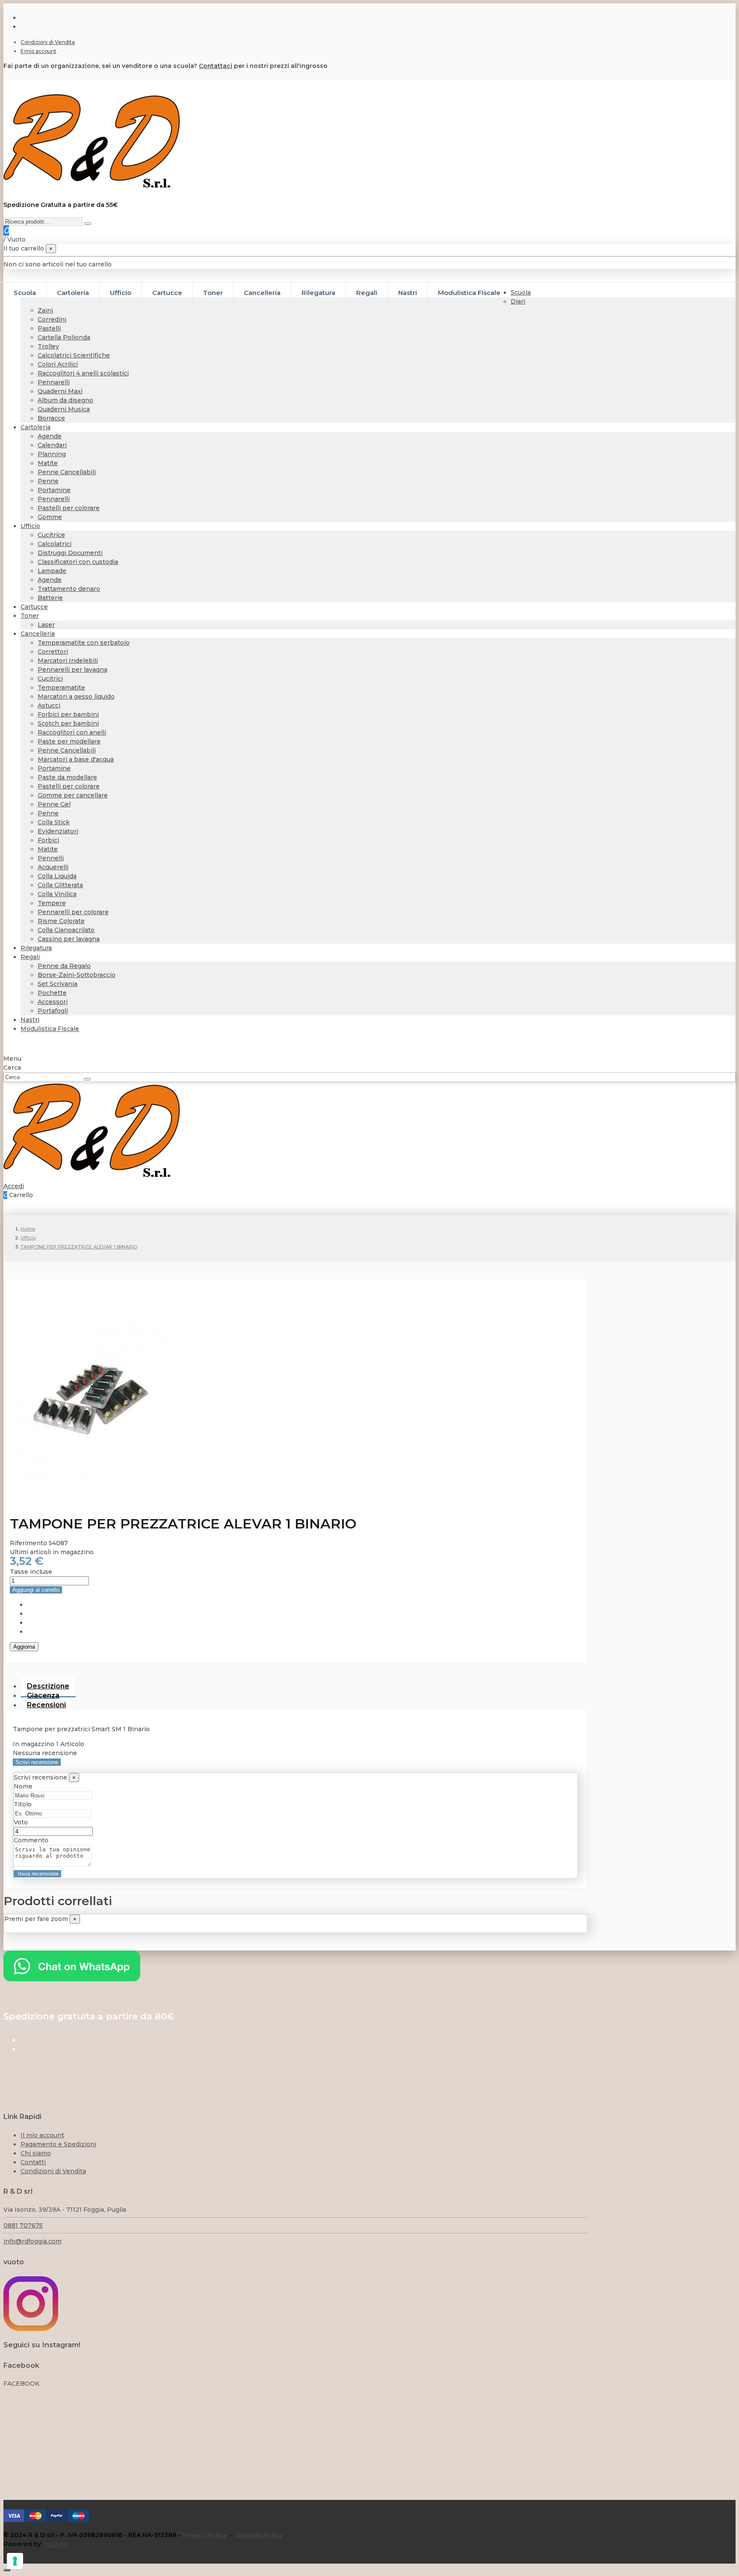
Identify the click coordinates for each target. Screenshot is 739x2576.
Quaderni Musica (64, 409)
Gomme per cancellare (73, 795)
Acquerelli (53, 867)
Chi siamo (36, 2153)
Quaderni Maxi (60, 391)
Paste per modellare (69, 741)
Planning (52, 454)
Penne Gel (54, 804)
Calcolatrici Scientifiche (74, 355)
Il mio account (38, 51)
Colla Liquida (57, 876)
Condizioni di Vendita (48, 42)
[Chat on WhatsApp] (72, 1979)
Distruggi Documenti (70, 553)
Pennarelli (54, 382)
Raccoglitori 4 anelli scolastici (83, 373)
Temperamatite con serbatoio (84, 643)
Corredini (52, 319)
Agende (50, 436)
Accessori (53, 1002)
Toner (30, 616)
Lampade (52, 571)
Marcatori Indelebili (68, 661)
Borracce (51, 418)
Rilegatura (36, 948)
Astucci (49, 705)
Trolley (48, 346)
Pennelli (51, 858)
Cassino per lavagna (69, 939)
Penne (48, 481)
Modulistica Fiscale (50, 1029)
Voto (21, 1822)
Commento (31, 1840)
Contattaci (216, 66)
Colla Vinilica (57, 894)
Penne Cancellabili (67, 472)
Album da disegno (65, 400)
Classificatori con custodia (78, 562)
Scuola (521, 292)
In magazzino (34, 1744)
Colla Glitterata (60, 885)
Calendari (52, 445)
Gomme (50, 517)
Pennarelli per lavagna (72, 670)
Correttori (53, 652)
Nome (23, 1786)
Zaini (45, 310)
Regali (30, 957)
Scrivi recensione (37, 1762)
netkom (56, 2544)
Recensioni (46, 1705)
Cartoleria (35, 427)
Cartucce (34, 607)
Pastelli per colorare (69, 508)
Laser (46, 625)
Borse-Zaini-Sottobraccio (77, 975)
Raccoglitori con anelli (72, 732)
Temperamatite (61, 688)
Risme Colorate (61, 921)
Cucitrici (50, 679)
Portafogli (53, 1011)
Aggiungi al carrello (36, 1590)
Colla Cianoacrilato (66, 930)
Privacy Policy (205, 2535)
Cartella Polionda (64, 337)
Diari (518, 301)
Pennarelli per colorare (73, 912)
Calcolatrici (55, 544)
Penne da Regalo (64, 966)
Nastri (30, 1020)
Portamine (54, 490)
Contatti (33, 2162)
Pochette (52, 993)
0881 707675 (23, 2225)
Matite (48, 463)
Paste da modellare (67, 777)
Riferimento (29, 1543)
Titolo (23, 1804)
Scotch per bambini (68, 723)
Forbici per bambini (68, 714)
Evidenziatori (58, 831)
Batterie (50, 598)
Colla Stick (54, 822)
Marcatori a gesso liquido (76, 696)
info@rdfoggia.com (33, 2241)
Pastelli (49, 328)
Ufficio (30, 526)
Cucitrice (51, 535)
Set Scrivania (58, 984)
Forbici (48, 840)
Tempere (52, 903)
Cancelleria (38, 634)
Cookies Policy (259, 2535)
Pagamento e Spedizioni (58, 2144)
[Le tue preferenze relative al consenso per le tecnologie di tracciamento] (15, 2561)
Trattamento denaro (69, 589)
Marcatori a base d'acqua (76, 759)
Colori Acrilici (58, 364)
